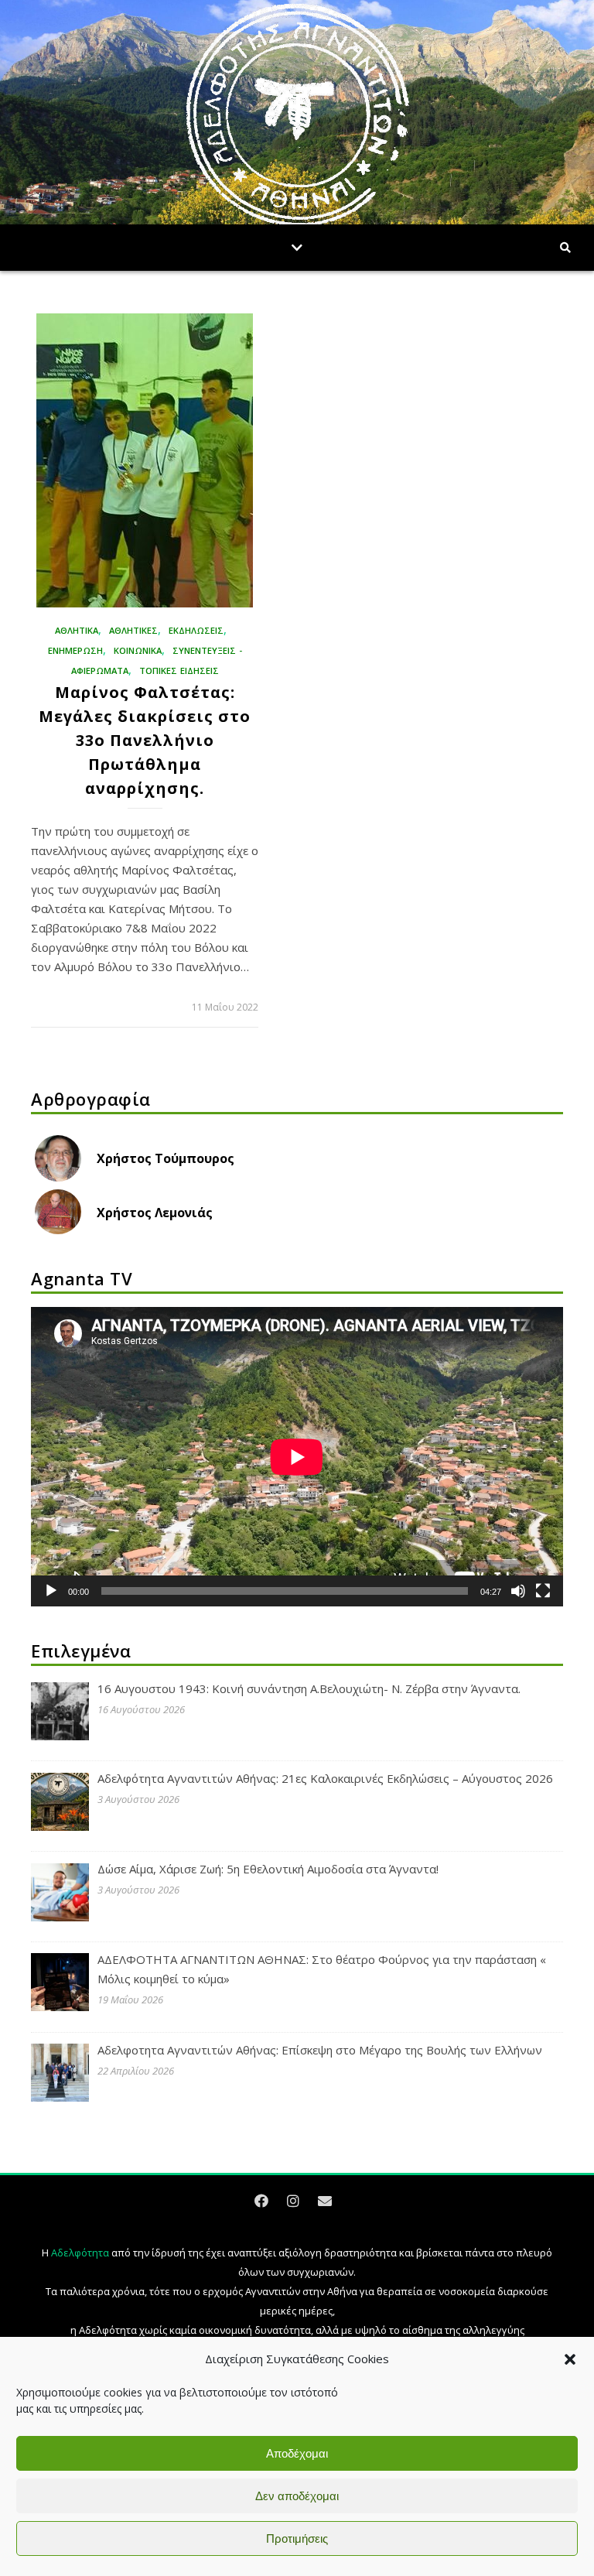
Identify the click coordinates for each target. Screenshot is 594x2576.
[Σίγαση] (518, 1591)
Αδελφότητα (80, 2253)
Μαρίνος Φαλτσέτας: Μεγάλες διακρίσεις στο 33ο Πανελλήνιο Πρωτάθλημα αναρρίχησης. (145, 740)
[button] (570, 2359)
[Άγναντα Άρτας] (297, 116)
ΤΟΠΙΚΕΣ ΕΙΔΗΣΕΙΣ (179, 671)
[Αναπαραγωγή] (51, 1591)
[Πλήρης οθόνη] (543, 1591)
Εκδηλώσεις (196, 630)
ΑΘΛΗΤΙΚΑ (77, 630)
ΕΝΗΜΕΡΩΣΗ (75, 650)
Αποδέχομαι (297, 2453)
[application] (297, 1457)
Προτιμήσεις (297, 2538)
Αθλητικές (133, 630)
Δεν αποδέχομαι (297, 2496)
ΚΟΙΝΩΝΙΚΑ (138, 650)
